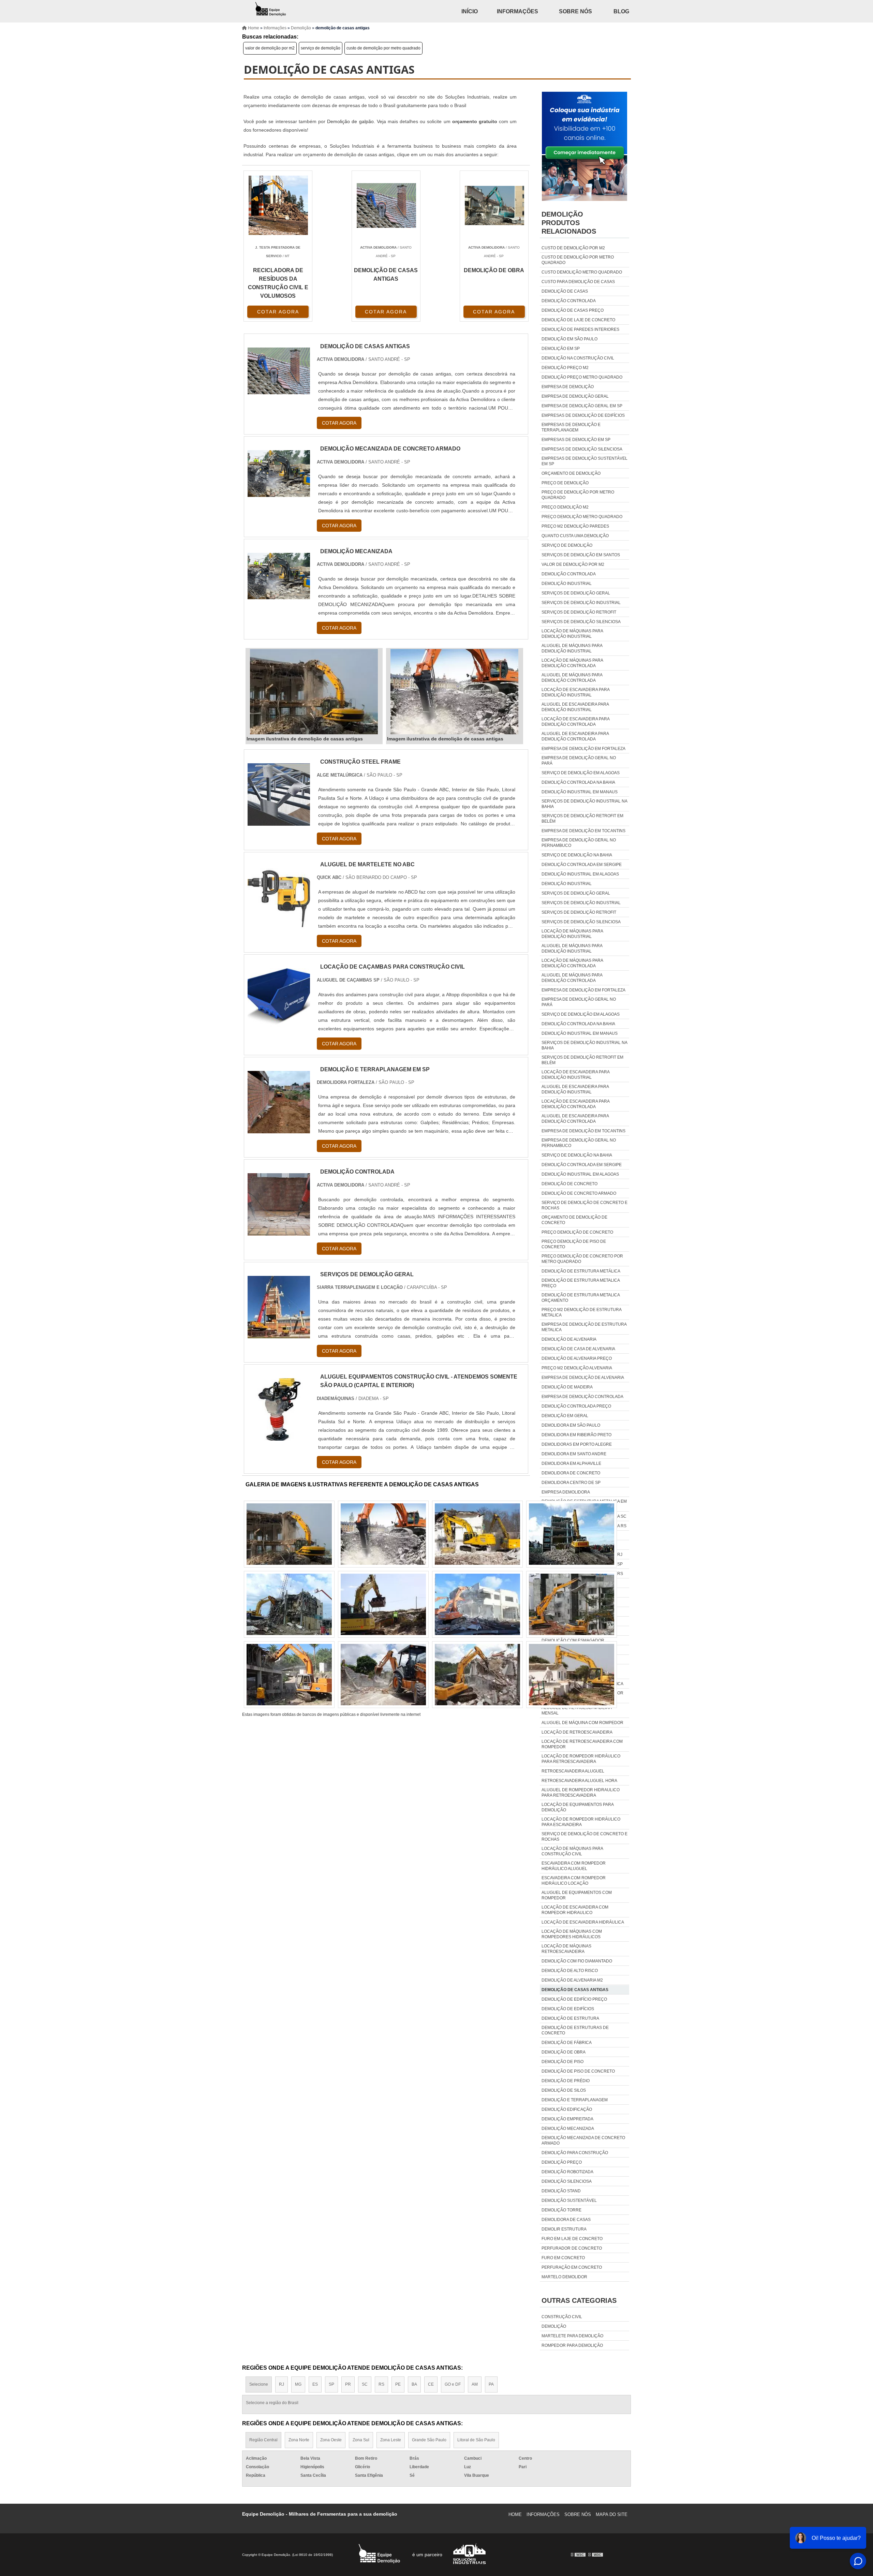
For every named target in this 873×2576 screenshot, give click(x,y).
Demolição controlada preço (576, 1406)
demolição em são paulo (569, 339)
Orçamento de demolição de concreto (574, 1220)
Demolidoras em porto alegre (577, 1444)
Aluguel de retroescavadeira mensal (576, 1710)
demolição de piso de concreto (578, 2071)
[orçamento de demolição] (383, 1675)
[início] (271, 11)
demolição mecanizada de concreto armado (583, 2140)
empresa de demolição (568, 387)
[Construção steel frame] (279, 821)
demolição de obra (564, 2052)
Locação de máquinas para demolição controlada (572, 663)
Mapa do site (612, 2514)
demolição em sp (561, 349)
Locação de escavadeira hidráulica (583, 1922)
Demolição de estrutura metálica (581, 1271)
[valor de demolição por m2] (383, 1604)
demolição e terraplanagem (575, 2100)
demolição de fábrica (567, 2043)
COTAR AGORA (278, 312)
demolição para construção (575, 2153)
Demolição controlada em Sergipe (582, 865)
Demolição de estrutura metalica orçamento (581, 1298)
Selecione (259, 2384)
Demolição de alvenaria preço (577, 1358)
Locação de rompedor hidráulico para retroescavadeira (581, 1759)
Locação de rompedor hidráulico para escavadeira (581, 1822)
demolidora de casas (566, 2220)
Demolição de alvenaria (569, 1339)
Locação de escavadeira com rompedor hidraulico (575, 1910)
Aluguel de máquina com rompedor (582, 1723)
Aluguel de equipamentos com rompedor (577, 1895)
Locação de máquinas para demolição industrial (572, 634)
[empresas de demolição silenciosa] (477, 1604)
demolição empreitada (567, 2119)
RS (381, 2384)
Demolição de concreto (569, 1184)
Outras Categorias (579, 2300)
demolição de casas (565, 291)
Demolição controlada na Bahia (578, 782)
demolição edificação (567, 2109)
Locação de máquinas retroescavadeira (566, 1949)
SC (365, 2384)
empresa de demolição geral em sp (582, 406)
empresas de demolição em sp (576, 440)
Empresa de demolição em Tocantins (583, 831)
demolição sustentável (569, 2200)
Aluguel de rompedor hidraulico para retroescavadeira (581, 1793)
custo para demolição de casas (578, 282)
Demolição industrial (567, 584)
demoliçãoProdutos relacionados (569, 223)
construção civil (562, 2317)
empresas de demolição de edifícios (583, 415)
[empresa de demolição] (289, 1604)
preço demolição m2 (565, 507)
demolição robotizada (567, 2172)
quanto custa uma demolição (575, 536)
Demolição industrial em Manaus (580, 792)
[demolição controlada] (279, 1231)
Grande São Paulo (429, 2440)
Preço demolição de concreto (577, 1232)
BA (414, 2384)
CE (431, 2384)
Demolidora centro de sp (571, 1483)
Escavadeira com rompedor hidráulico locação (574, 1881)
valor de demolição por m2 (270, 48)
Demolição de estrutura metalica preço (581, 1283)
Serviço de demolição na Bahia (577, 855)
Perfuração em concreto (572, 2267)
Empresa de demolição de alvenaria (583, 1378)
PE (398, 2384)
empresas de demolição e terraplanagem (571, 427)
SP (331, 2384)
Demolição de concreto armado (579, 1193)
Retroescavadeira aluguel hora (579, 1781)
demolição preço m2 (565, 368)
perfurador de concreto (572, 2248)
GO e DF (453, 2384)
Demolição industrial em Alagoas (580, 874)
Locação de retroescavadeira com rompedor (582, 1744)
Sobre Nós (575, 11)
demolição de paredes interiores (580, 329)
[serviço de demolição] (383, 1534)
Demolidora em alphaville (571, 1463)
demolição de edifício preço (574, 1999)
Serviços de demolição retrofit (579, 612)
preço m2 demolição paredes (575, 526)
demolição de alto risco (570, 1971)
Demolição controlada (569, 574)
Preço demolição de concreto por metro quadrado (582, 1259)
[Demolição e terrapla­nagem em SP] (279, 1129)
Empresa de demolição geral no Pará (579, 761)
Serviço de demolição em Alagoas (581, 773)
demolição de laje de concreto (578, 320)
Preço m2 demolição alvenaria (577, 1368)
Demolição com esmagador (573, 1640)
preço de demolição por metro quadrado (578, 495)
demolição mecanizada (568, 2129)
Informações (517, 11)
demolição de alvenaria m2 (572, 1980)
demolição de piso (563, 2062)
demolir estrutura (564, 2229)
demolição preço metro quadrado (582, 377)
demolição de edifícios (568, 2009)
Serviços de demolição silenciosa (581, 622)
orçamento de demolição (571, 473)
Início (470, 11)
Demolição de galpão (350, 121)
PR (348, 2384)
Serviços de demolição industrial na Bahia (584, 804)
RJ (282, 2384)
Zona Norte (299, 2440)
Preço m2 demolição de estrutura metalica (581, 1312)
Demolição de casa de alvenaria (578, 1349)
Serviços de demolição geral (576, 593)
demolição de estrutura (570, 2018)
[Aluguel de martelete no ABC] (279, 924)
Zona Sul (361, 2440)
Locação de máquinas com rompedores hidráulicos (572, 1934)
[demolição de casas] (477, 1534)
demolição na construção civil (578, 358)
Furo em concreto (563, 2258)
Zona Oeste (331, 2440)
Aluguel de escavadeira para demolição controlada (575, 736)
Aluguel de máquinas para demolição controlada (572, 678)
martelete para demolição (572, 2336)
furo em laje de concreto (572, 2239)
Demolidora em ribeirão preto (576, 1435)
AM (475, 2384)
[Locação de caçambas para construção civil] (279, 1026)
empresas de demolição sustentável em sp (585, 461)
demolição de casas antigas (575, 1990)
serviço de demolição (321, 48)
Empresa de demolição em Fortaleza (583, 749)
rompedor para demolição (572, 2345)
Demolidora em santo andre (574, 1454)
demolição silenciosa (567, 2181)
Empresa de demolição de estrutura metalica (584, 1327)
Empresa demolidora (566, 1492)
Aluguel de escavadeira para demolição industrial (575, 707)
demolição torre (561, 2210)
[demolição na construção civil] (477, 1675)
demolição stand (561, 2191)
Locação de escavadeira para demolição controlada (575, 722)
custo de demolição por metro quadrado (383, 48)
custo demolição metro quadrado (582, 272)
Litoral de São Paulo (476, 2440)
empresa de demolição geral (575, 396)
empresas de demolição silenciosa (582, 449)
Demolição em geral (565, 1416)
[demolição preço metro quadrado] (572, 1604)
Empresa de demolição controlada (582, 1397)
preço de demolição (565, 483)
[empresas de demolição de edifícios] (572, 1534)
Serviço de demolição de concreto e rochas (585, 1205)
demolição (554, 2326)
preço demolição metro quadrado (582, 517)
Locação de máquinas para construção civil (572, 1851)
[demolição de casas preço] (289, 1534)
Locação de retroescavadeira (577, 1732)
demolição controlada (569, 301)
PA (491, 2384)
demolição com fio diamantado (577, 1961)
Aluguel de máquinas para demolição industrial (572, 648)
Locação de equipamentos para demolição (578, 1807)
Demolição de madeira (567, 1387)
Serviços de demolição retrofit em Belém (582, 819)
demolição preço (562, 2162)
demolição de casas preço (573, 310)
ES (315, 2384)
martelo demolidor (564, 2277)
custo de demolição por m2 (573, 248)
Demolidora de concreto (571, 1473)
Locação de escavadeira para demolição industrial (575, 692)
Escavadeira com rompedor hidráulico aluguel (574, 1866)
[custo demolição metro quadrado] (572, 1675)
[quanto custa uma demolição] (289, 1675)
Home (515, 2514)
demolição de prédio (566, 2081)
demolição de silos (564, 2090)
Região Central (263, 2440)
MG (298, 2384)
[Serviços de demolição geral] (279, 1334)
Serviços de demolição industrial (581, 603)
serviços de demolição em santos (581, 555)
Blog (621, 11)
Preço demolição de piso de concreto (574, 1244)
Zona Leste (391, 2440)
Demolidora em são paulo (571, 1425)
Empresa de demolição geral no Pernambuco (579, 843)
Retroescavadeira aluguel (573, 1771)
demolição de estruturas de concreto (575, 2030)
